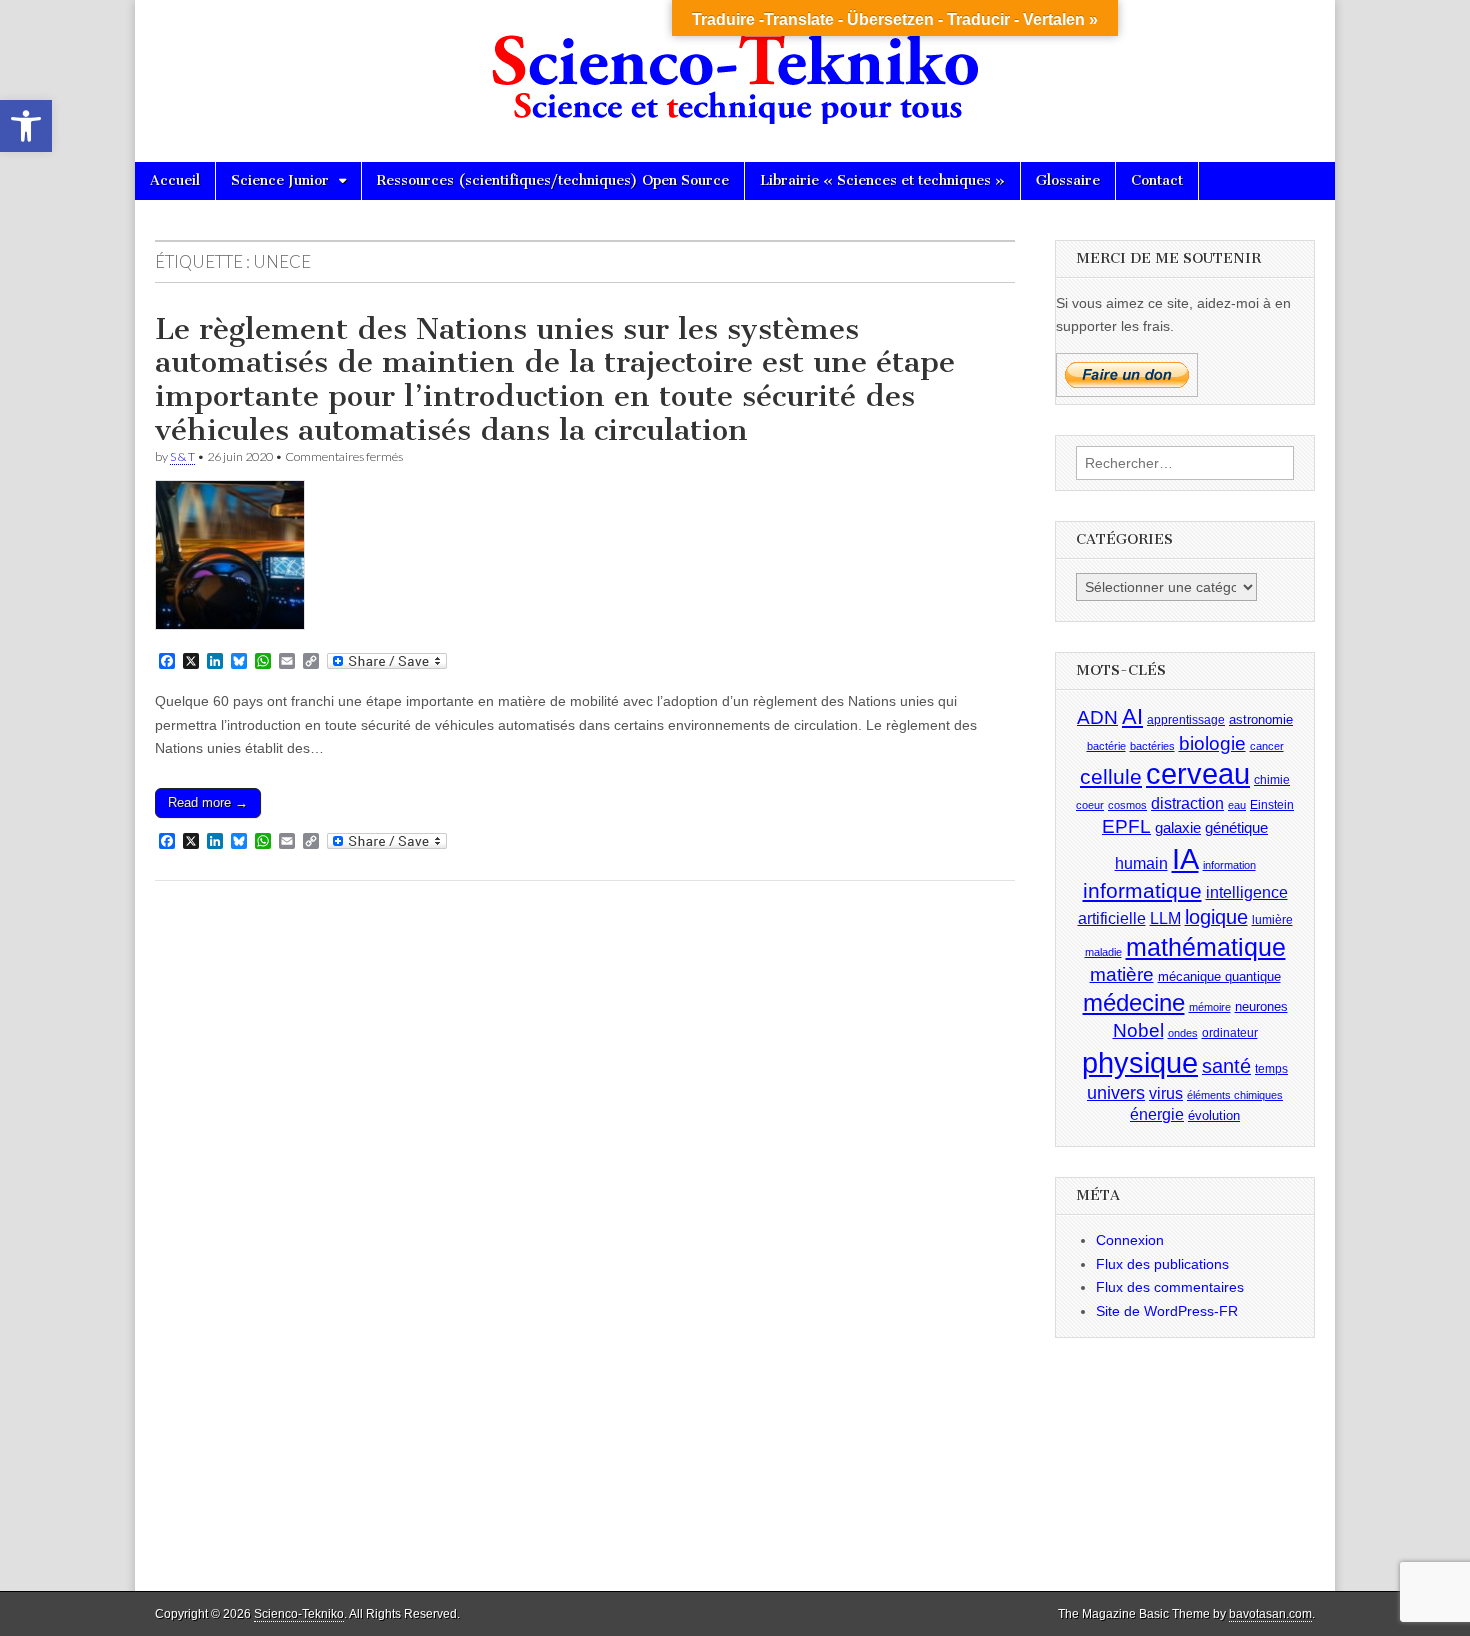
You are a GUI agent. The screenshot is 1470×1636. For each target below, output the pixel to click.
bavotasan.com (1270, 1614)
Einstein (1272, 805)
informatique (1142, 891)
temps (1271, 1069)
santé (1226, 1066)
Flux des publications (1162, 1264)
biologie (1212, 743)
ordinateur (1230, 1033)
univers (1116, 1093)
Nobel (1138, 1030)
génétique (1236, 828)
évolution (1214, 1115)
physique (1140, 1062)
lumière (1272, 920)
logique (1216, 917)
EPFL (1126, 826)
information (1229, 865)
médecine (1134, 1002)
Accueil (175, 180)
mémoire (1210, 1007)
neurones (1261, 1006)
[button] (26, 126)
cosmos (1127, 805)
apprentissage (1186, 720)
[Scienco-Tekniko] (735, 66)
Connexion (1130, 1240)
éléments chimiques (1235, 1095)
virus (1166, 1093)
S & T (182, 456)
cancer (1267, 746)
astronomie (1261, 719)
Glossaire (1068, 180)
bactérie (1106, 746)
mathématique (1206, 947)
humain (1141, 863)
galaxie (1178, 828)
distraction (1187, 803)
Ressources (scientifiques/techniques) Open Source (553, 180)
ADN (1097, 717)
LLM (1165, 918)
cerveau (1198, 774)
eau (1237, 805)
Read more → (208, 802)
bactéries (1152, 746)
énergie (1157, 1114)
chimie (1272, 780)
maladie (1103, 952)
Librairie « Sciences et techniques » (882, 180)
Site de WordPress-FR (1167, 1311)
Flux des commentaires (1170, 1287)
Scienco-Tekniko (299, 1614)
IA (1185, 858)
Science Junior (280, 180)
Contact (1157, 180)
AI (1132, 716)
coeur (1090, 805)
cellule (1111, 777)
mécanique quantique (1219, 976)
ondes (1183, 1033)
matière (1122, 974)
